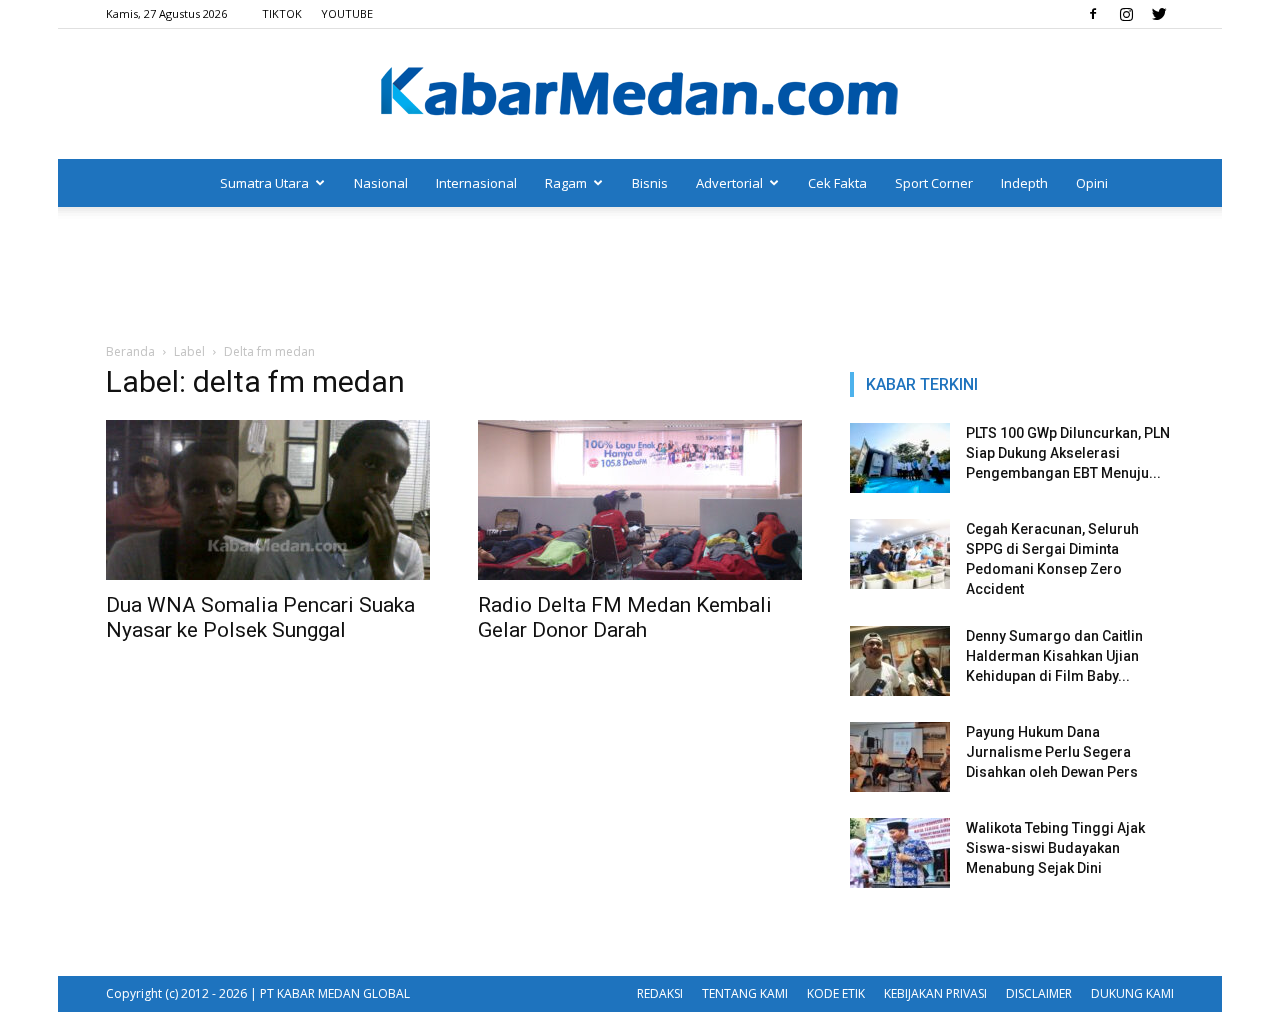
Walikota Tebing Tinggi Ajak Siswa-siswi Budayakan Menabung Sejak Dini (1055, 848)
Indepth (1024, 183)
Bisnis (650, 183)
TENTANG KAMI (745, 993)
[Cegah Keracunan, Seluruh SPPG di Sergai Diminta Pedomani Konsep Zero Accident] (900, 554)
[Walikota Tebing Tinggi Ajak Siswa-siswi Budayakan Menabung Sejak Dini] (900, 853)
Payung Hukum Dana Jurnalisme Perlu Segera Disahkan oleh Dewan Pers (1052, 752)
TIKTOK (282, 13)
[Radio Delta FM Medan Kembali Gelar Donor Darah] (640, 500)
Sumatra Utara (264, 183)
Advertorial (729, 183)
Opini (1092, 183)
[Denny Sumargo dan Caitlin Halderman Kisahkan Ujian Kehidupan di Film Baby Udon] (900, 661)
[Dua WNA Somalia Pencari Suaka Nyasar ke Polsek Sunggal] (268, 500)
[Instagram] (1126, 14)
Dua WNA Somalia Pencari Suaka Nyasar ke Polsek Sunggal (260, 617)
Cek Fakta (837, 183)
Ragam (566, 183)
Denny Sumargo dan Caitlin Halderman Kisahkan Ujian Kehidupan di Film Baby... (1054, 656)
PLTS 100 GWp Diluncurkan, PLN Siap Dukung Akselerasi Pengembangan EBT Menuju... (1068, 453)
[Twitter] (1159, 14)
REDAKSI (660, 993)
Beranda (130, 351)
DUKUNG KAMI (1132, 993)
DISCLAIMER (1039, 993)
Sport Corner (934, 183)
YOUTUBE (347, 13)
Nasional (381, 183)
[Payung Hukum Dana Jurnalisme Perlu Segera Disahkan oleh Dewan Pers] (900, 757)
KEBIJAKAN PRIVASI (935, 993)
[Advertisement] (640, 276)
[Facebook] (1093, 14)
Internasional (476, 183)
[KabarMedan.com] (640, 95)
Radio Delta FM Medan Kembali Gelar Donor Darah (625, 617)
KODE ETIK (836, 993)
